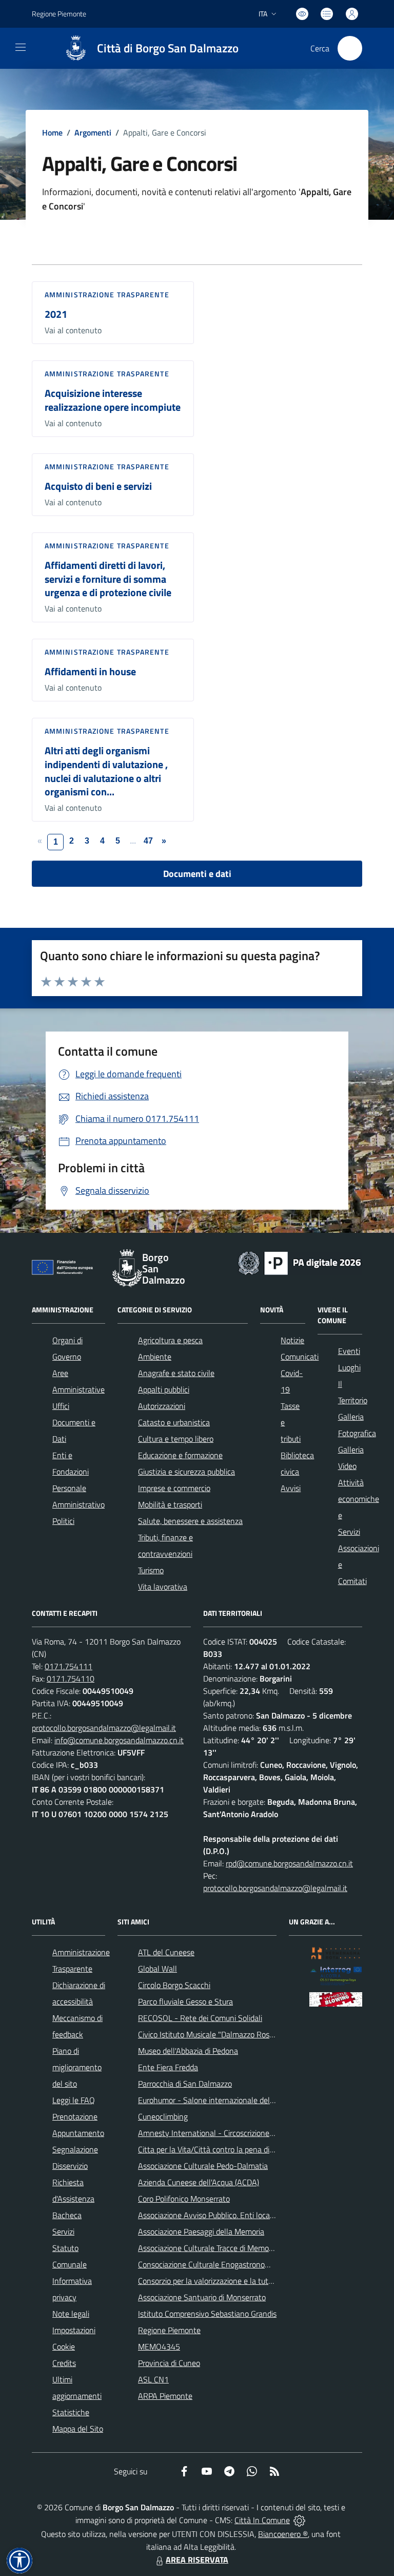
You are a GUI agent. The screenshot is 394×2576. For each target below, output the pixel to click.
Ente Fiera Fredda (168, 2067)
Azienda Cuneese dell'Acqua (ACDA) (199, 2182)
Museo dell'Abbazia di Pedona (188, 2051)
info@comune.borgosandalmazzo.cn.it (119, 1740)
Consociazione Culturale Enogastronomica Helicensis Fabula (240, 2264)
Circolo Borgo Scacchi (174, 1985)
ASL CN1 (153, 2379)
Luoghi (349, 1367)
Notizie (292, 1340)
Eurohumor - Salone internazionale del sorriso (216, 2100)
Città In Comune (262, 2520)
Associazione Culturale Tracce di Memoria (208, 2248)
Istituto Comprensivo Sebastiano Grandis (207, 2314)
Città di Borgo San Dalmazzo (168, 49)
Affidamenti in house (90, 671)
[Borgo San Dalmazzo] (76, 48)
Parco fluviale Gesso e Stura (185, 2001)
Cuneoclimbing (163, 2116)
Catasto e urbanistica (174, 1422)
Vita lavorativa (163, 1587)
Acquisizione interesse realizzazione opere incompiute (113, 400)
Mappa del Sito (78, 2429)
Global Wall (157, 1969)
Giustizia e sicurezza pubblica (186, 1472)
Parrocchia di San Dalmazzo (185, 2084)
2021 (56, 314)
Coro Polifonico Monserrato (184, 2199)
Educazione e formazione (180, 1455)
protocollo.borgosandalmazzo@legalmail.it (104, 1728)
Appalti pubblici (164, 1389)
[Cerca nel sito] (350, 48)
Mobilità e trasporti (170, 1504)
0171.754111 (68, 1666)
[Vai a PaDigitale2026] (300, 1262)
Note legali (71, 2314)
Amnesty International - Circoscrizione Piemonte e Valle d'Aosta (247, 2133)
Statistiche (71, 2412)
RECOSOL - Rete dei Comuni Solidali (200, 2018)
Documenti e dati (197, 874)
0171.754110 (71, 1678)
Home (52, 132)
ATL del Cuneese (166, 1952)
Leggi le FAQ (74, 2100)
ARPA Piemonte (165, 2396)
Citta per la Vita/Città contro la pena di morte (215, 2149)
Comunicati (300, 1357)
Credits (64, 2363)
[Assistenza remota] (299, 2520)
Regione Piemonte (59, 14)
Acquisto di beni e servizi (98, 486)
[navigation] (21, 47)
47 (148, 841)
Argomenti (93, 132)
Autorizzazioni (162, 1406)
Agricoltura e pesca (170, 1340)
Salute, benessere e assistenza (190, 1521)
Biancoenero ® (283, 2534)
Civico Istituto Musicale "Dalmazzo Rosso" (209, 2034)
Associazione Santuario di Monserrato (202, 2297)
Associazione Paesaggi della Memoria (201, 2231)
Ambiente (155, 1357)
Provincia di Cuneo (169, 2363)
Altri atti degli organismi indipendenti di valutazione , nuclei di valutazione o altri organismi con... (106, 771)
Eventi (349, 1351)
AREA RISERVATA (197, 2560)
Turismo (151, 1570)
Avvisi (291, 1488)
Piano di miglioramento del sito (77, 2067)
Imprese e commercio (174, 1488)
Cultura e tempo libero (176, 1439)
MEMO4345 (159, 2346)
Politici (63, 1521)
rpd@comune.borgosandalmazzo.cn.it (289, 1863)
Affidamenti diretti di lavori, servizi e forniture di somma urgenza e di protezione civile (108, 579)
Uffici (61, 1406)
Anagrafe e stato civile (176, 1373)
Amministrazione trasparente (107, 294)
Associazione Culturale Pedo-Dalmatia (203, 2166)
